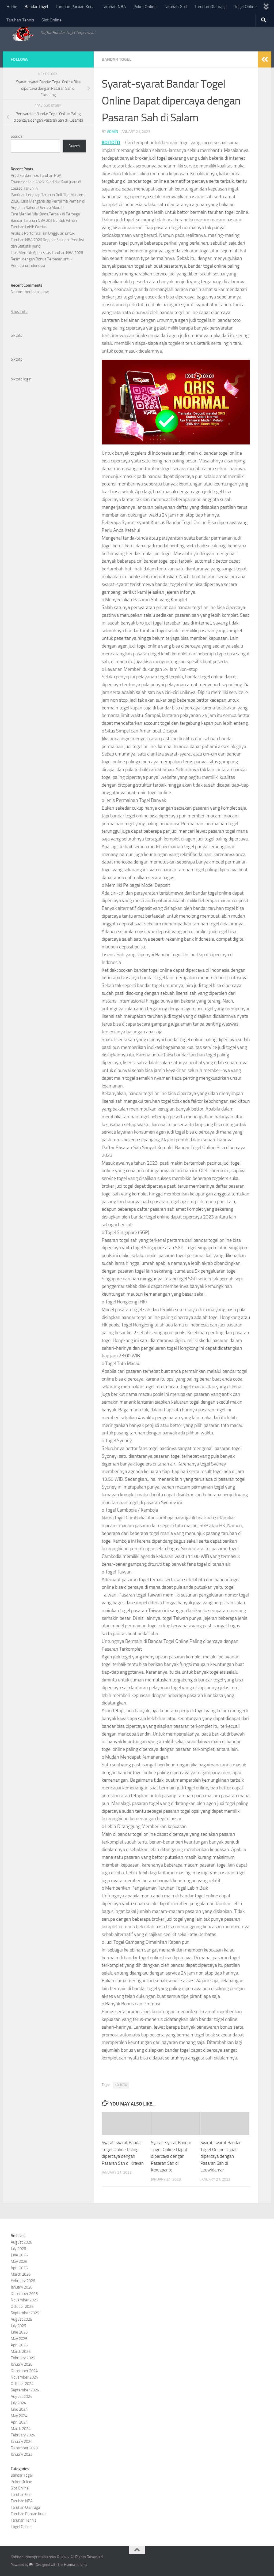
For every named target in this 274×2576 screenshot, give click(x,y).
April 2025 (19, 2345)
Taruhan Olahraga (211, 7)
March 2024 (21, 2429)
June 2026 (19, 2255)
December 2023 (24, 2448)
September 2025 (25, 2313)
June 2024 (19, 2409)
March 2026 (21, 2274)
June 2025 (19, 2332)
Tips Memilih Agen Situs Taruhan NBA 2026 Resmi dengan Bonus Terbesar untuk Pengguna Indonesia (47, 259)
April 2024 (19, 2422)
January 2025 (22, 2364)
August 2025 (21, 2319)
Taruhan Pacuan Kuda (75, 7)
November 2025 (24, 2300)
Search (16, 136)
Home (12, 7)
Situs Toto (19, 312)
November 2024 (24, 2377)
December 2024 (24, 2371)
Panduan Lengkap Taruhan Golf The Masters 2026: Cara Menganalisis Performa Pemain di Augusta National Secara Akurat (48, 201)
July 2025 (18, 2326)
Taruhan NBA (114, 7)
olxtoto (17, 335)
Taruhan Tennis (20, 20)
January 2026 (22, 2287)
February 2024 (23, 2435)
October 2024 (22, 2384)
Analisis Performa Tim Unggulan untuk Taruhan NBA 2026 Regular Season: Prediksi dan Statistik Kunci (47, 240)
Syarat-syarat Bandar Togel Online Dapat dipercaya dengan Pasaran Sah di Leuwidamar (221, 2156)
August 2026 (21, 2242)
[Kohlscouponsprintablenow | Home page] (23, 33)
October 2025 (22, 2306)
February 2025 (23, 2358)
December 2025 (24, 2294)
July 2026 (18, 2249)
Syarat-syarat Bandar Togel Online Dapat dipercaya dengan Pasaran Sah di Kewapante (171, 2156)
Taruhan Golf (176, 7)
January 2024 (22, 2442)
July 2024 (18, 2403)
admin (113, 132)
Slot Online (52, 20)
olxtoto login (21, 379)
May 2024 (19, 2416)
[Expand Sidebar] (265, 59)
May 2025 (19, 2339)
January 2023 (22, 2454)
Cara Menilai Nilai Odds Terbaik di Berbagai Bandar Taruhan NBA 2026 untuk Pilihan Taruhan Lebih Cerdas (46, 220)
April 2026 (19, 2268)
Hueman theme (76, 2565)
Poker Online (145, 7)
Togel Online (245, 7)
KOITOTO (111, 143)
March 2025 (21, 2351)
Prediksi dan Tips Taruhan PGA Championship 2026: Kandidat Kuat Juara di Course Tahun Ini (46, 182)
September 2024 (25, 2390)
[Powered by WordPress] (31, 2565)
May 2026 (19, 2261)
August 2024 (21, 2396)
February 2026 (23, 2281)
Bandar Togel (36, 7)
